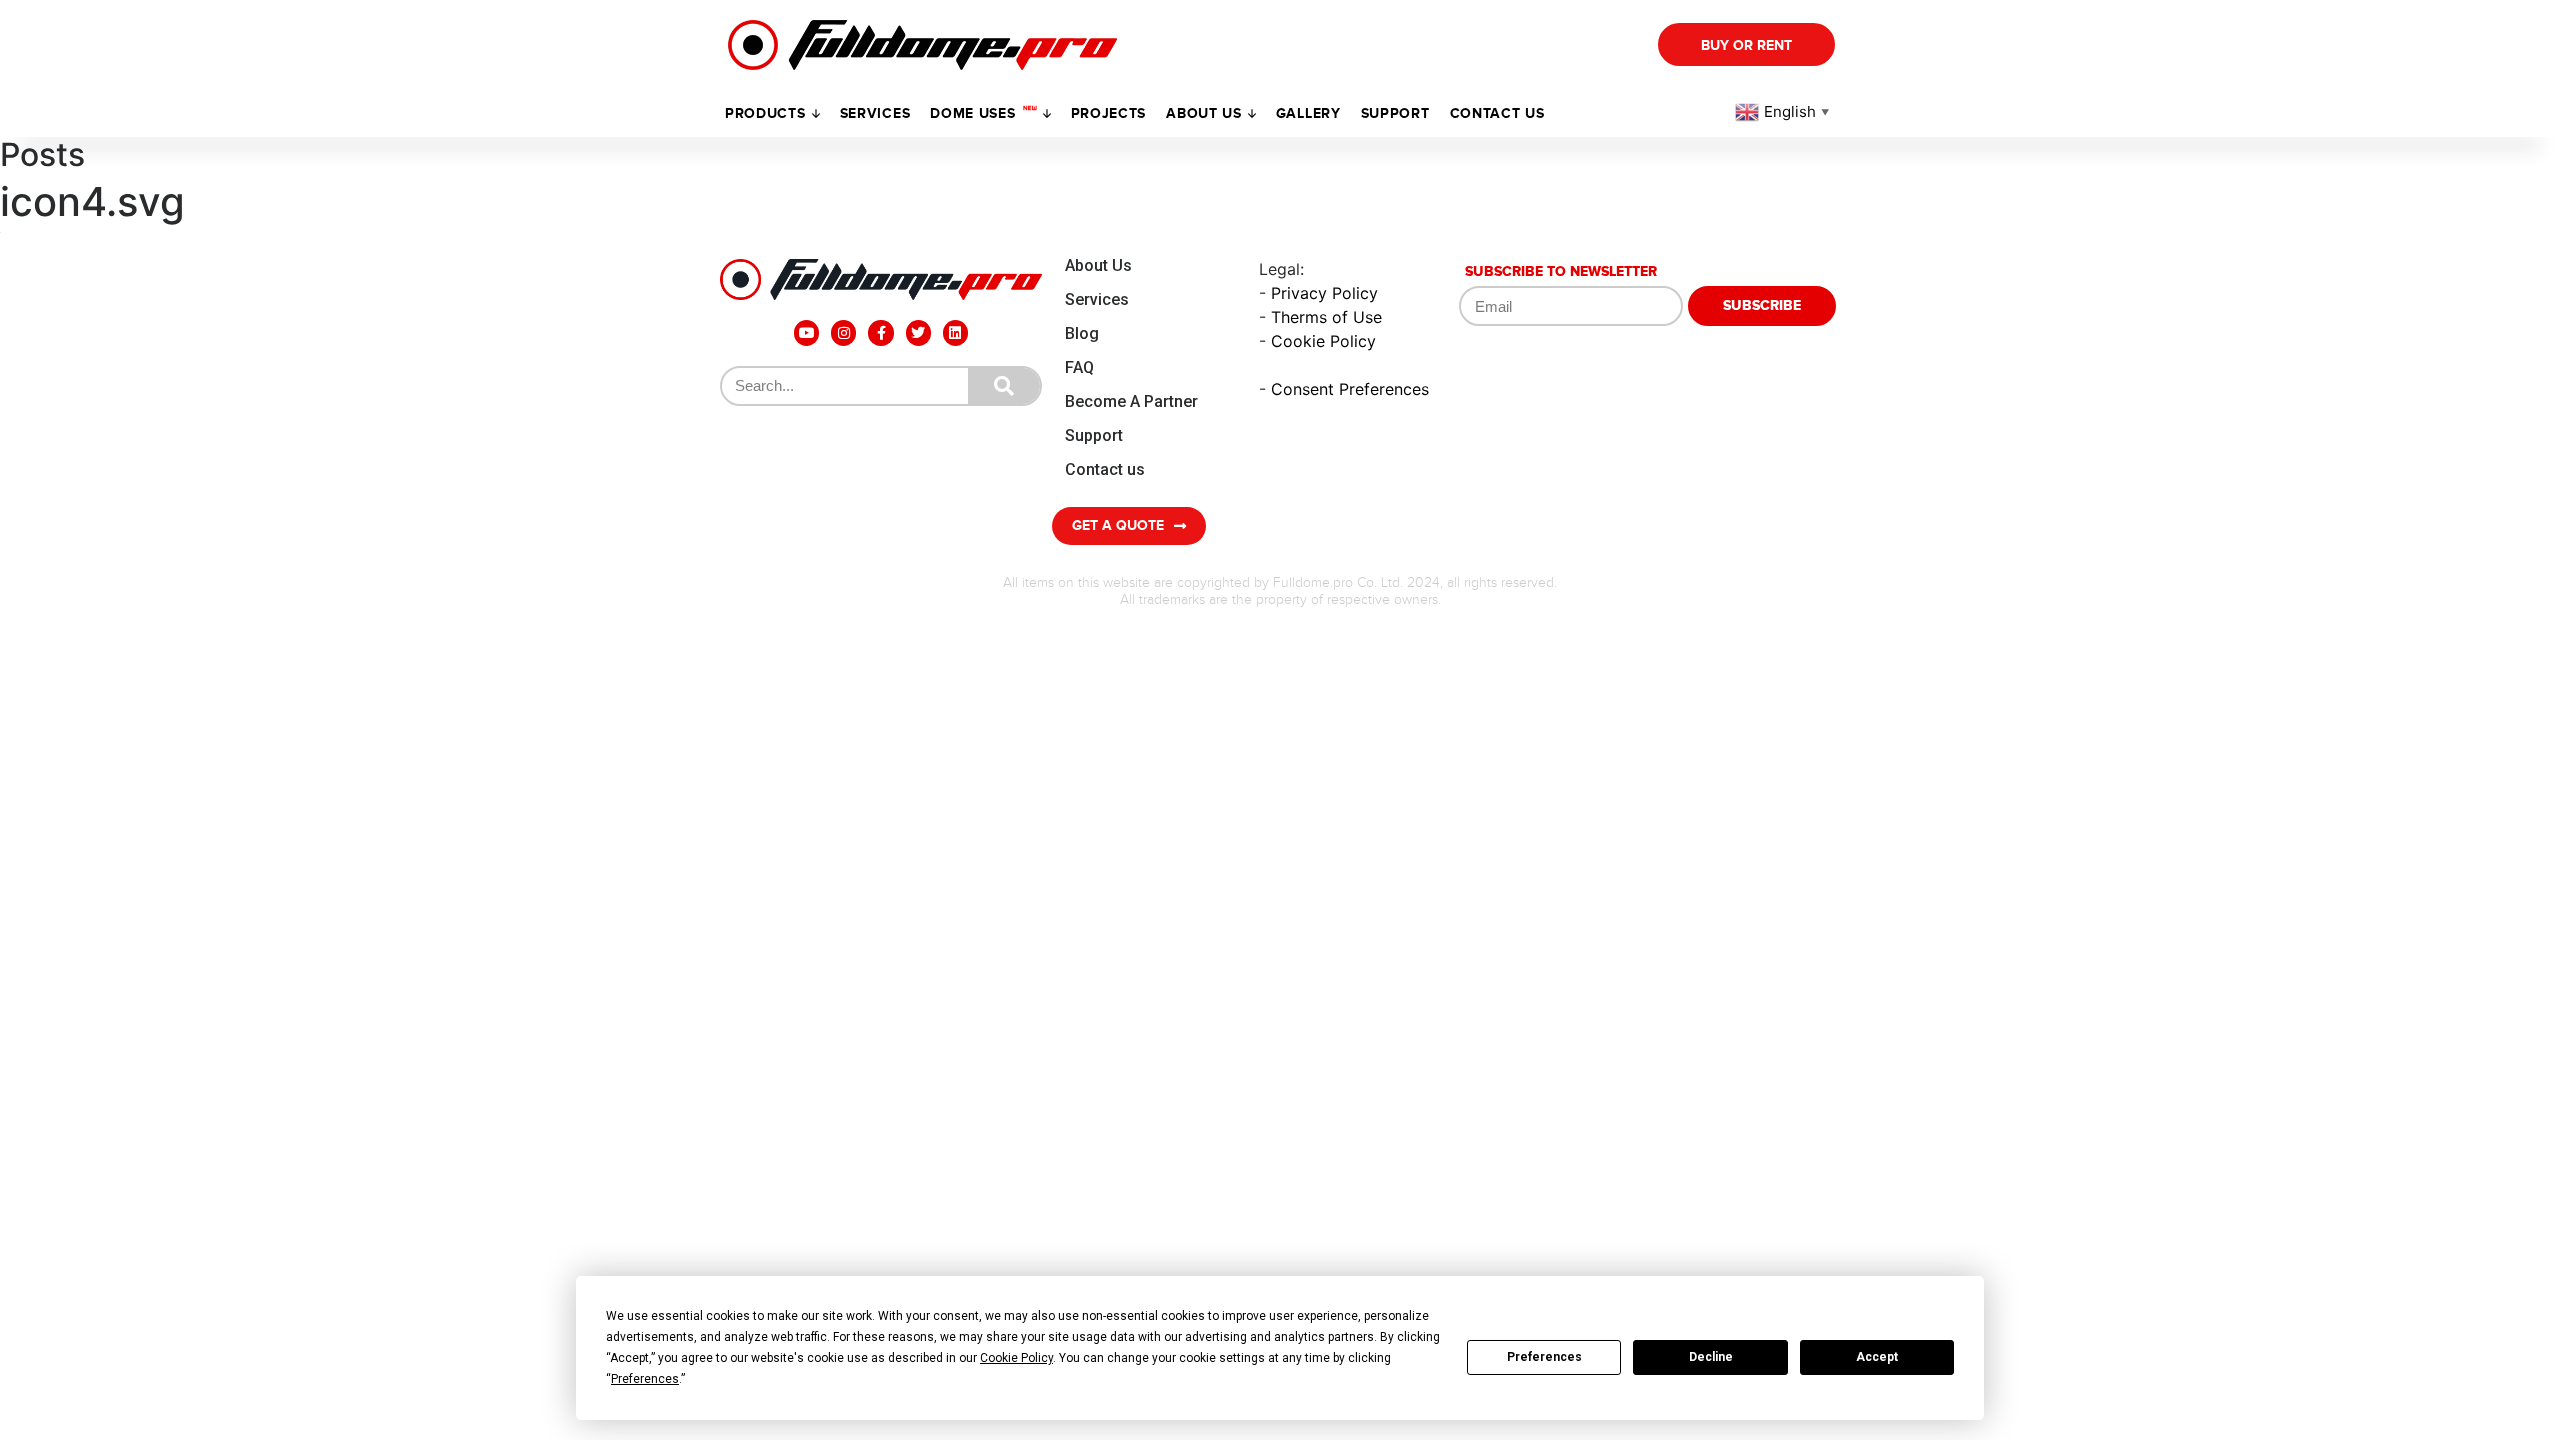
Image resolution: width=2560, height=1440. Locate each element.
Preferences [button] (645, 1379)
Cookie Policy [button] (1016, 1358)
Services (875, 113)
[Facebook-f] (880, 332)
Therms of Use (1326, 317)
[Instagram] (843, 332)
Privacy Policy (1324, 293)
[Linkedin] (955, 332)
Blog (1082, 333)
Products (765, 113)
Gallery (1308, 113)
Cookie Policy (1323, 341)
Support (1094, 435)
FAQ (1079, 367)
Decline (1711, 1357)
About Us (1098, 265)
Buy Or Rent (1746, 45)
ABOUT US (1204, 113)
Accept (1877, 1357)
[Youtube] (806, 332)
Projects (1109, 113)
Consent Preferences (1350, 389)
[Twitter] (918, 332)
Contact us (1497, 113)
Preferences (1544, 1357)
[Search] (1004, 386)
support (1395, 113)
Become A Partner (1131, 401)
